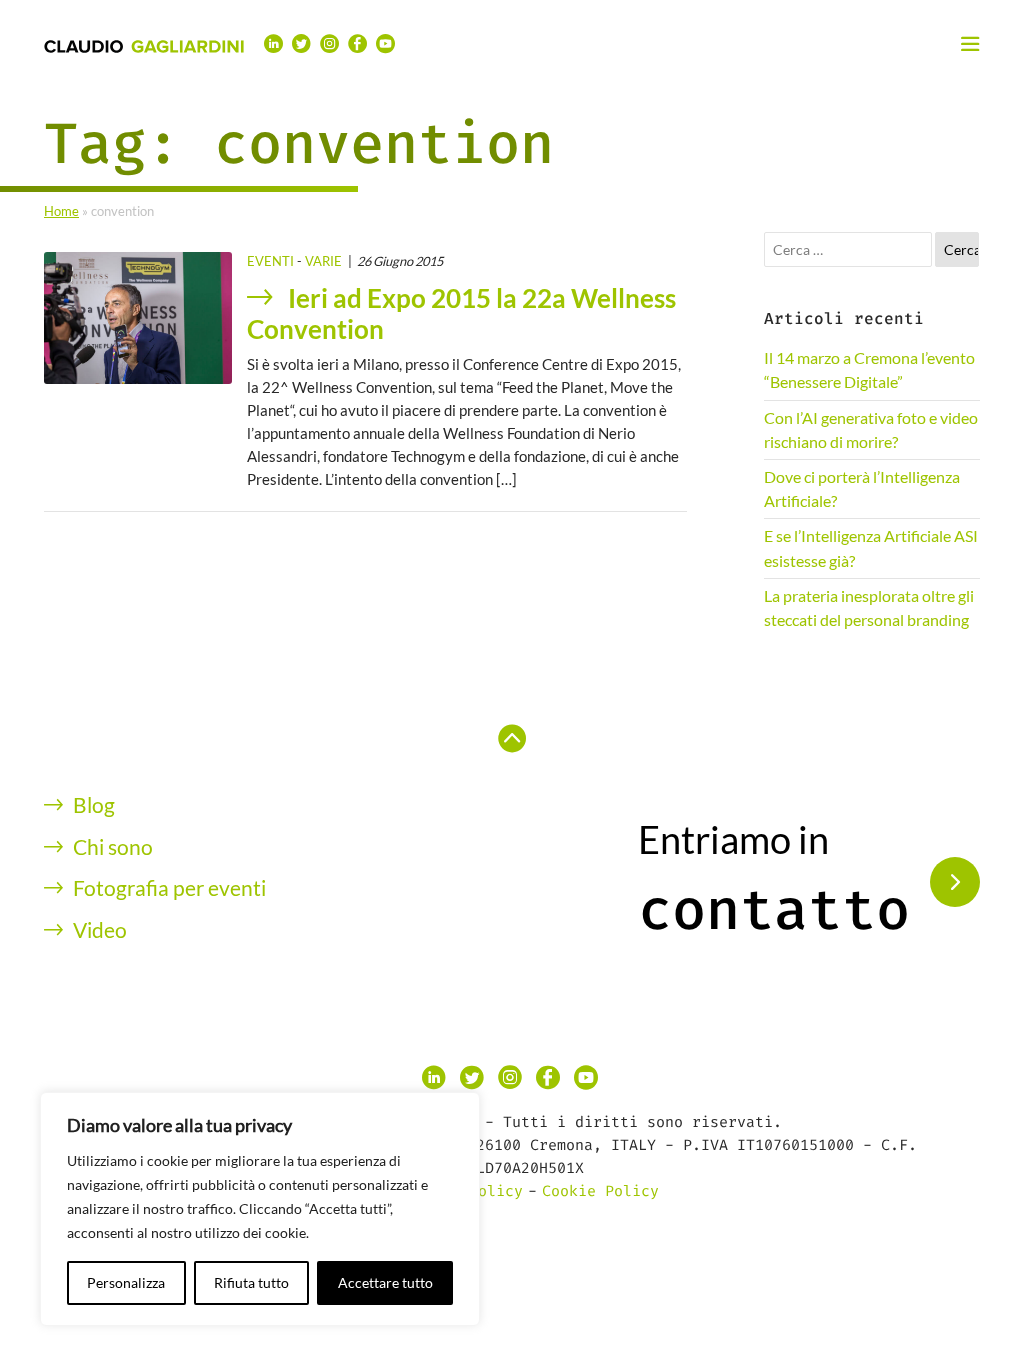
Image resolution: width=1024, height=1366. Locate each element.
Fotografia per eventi (169, 887)
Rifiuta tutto (251, 1282)
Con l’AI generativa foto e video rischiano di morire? (871, 429)
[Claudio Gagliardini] (144, 45)
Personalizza (126, 1282)
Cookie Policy (600, 1191)
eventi (270, 261)
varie (323, 261)
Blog (94, 804)
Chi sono (113, 846)
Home (61, 211)
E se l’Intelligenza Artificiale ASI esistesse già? (871, 547)
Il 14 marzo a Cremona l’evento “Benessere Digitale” (869, 369)
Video (100, 929)
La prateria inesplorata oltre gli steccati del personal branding (869, 607)
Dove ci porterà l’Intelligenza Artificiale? (862, 488)
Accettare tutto (385, 1282)
